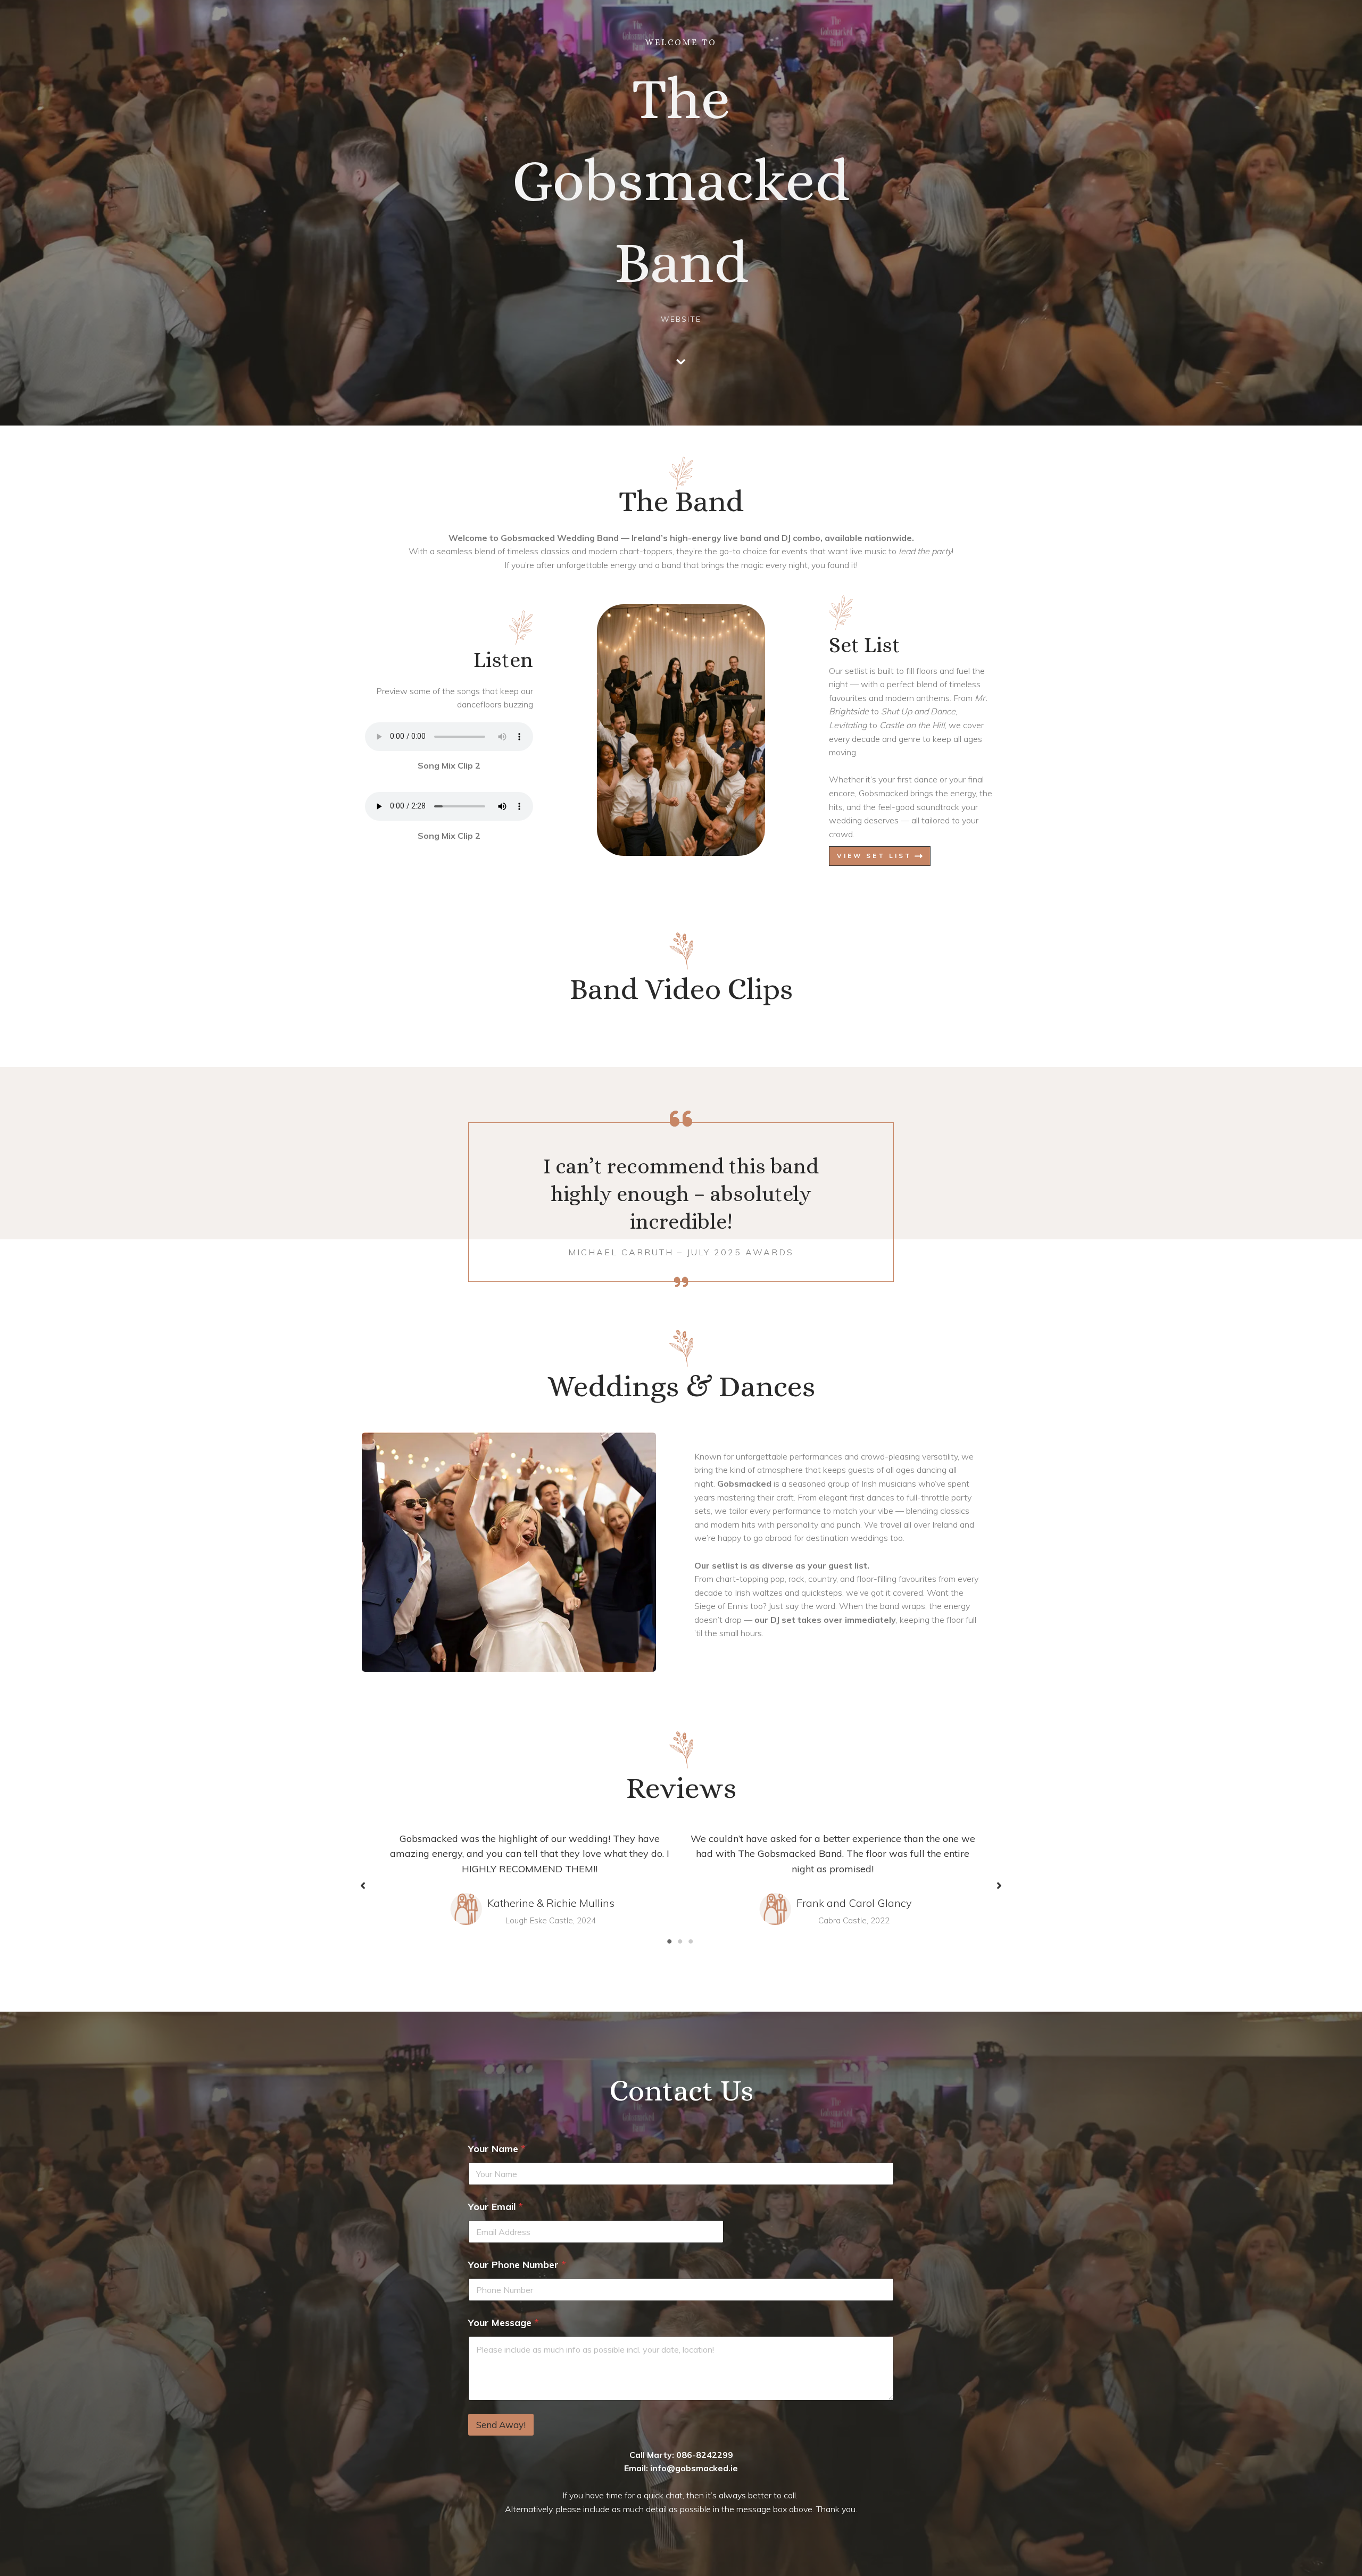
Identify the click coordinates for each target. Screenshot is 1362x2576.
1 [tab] (670, 1941)
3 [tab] (692, 1941)
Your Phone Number (517, 2265)
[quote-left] (681, 1119)
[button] (363, 1886)
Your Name (497, 2149)
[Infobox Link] (681, 352)
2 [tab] (681, 1941)
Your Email (496, 2207)
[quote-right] (681, 1282)
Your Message (504, 2323)
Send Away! (501, 2425)
